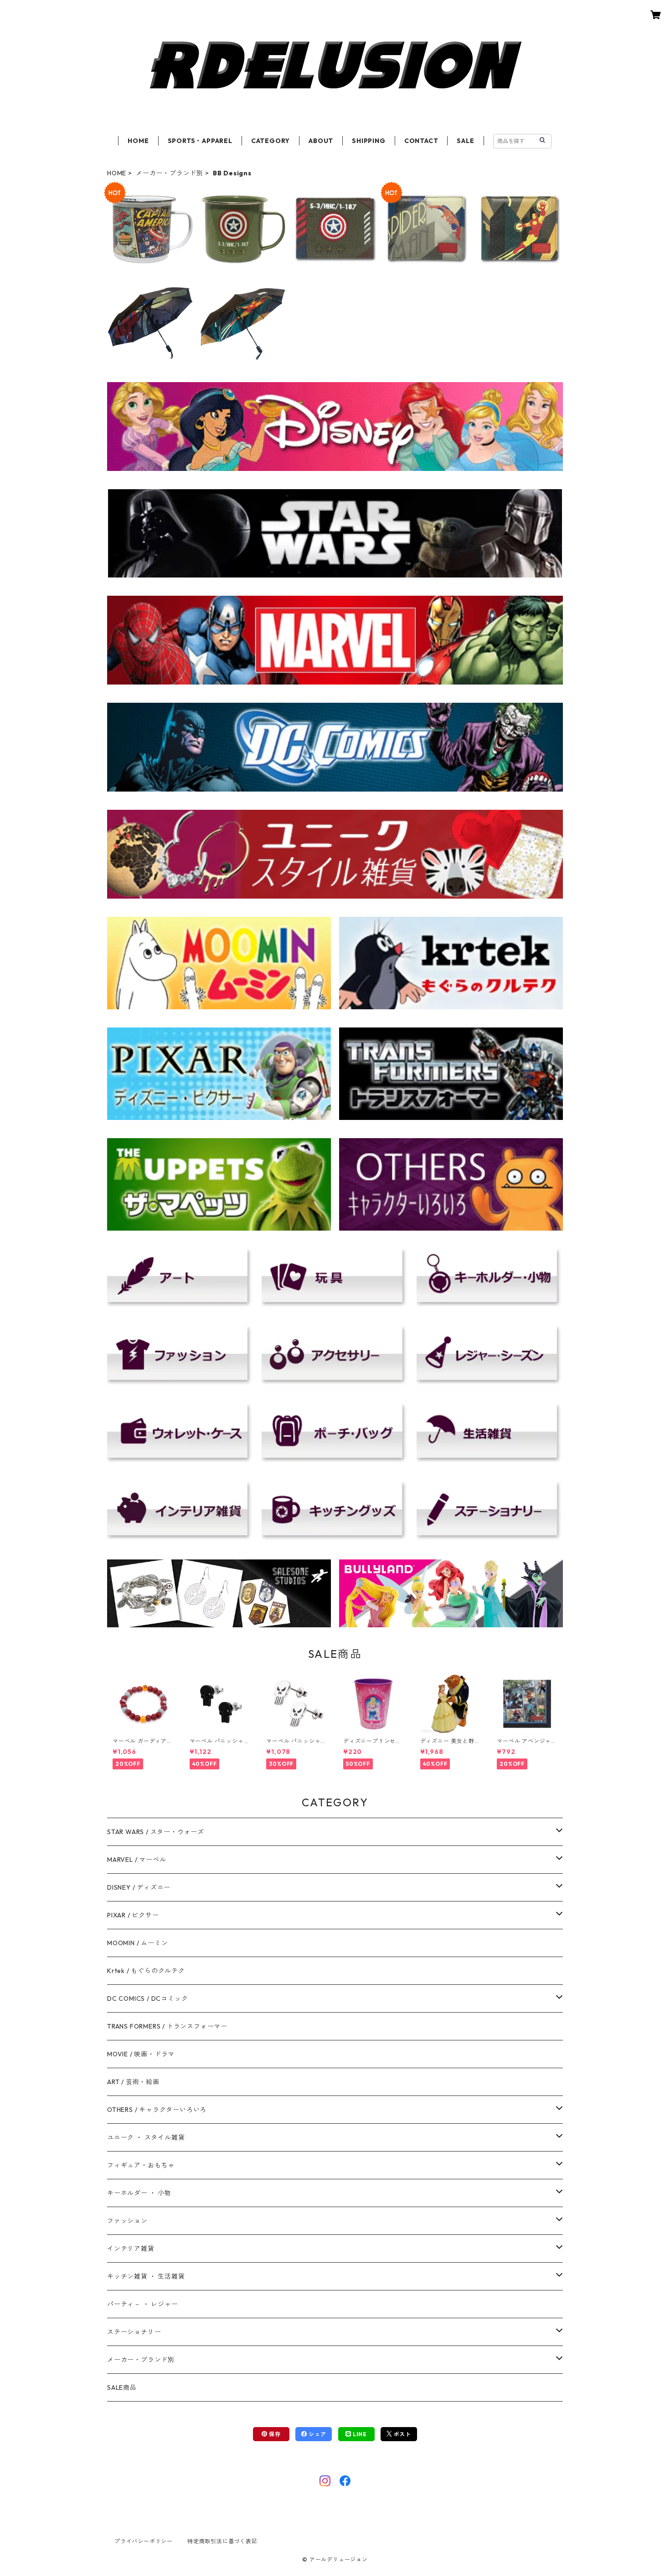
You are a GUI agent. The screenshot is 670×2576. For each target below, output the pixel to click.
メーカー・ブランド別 (170, 173)
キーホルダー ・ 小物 (139, 2193)
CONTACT (421, 141)
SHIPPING (368, 141)
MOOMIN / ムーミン (137, 1943)
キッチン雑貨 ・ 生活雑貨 (146, 2276)
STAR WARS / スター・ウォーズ (156, 1832)
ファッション (127, 2221)
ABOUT (321, 141)
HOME (138, 141)
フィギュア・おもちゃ (141, 2165)
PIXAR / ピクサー (133, 1915)
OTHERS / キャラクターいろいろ (157, 2110)
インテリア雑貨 (131, 2249)
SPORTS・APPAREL (200, 141)
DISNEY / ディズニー (139, 1887)
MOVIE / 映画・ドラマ (141, 2054)
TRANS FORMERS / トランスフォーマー (167, 2026)
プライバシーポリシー (144, 2541)
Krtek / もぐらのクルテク (146, 1971)
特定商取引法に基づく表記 (222, 2541)
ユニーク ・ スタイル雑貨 (146, 2137)
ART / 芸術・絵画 (133, 2082)
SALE (465, 141)
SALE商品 (122, 2387)
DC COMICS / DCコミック (147, 1998)
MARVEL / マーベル (137, 1860)
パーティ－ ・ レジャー (143, 2304)
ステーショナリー (134, 2332)
